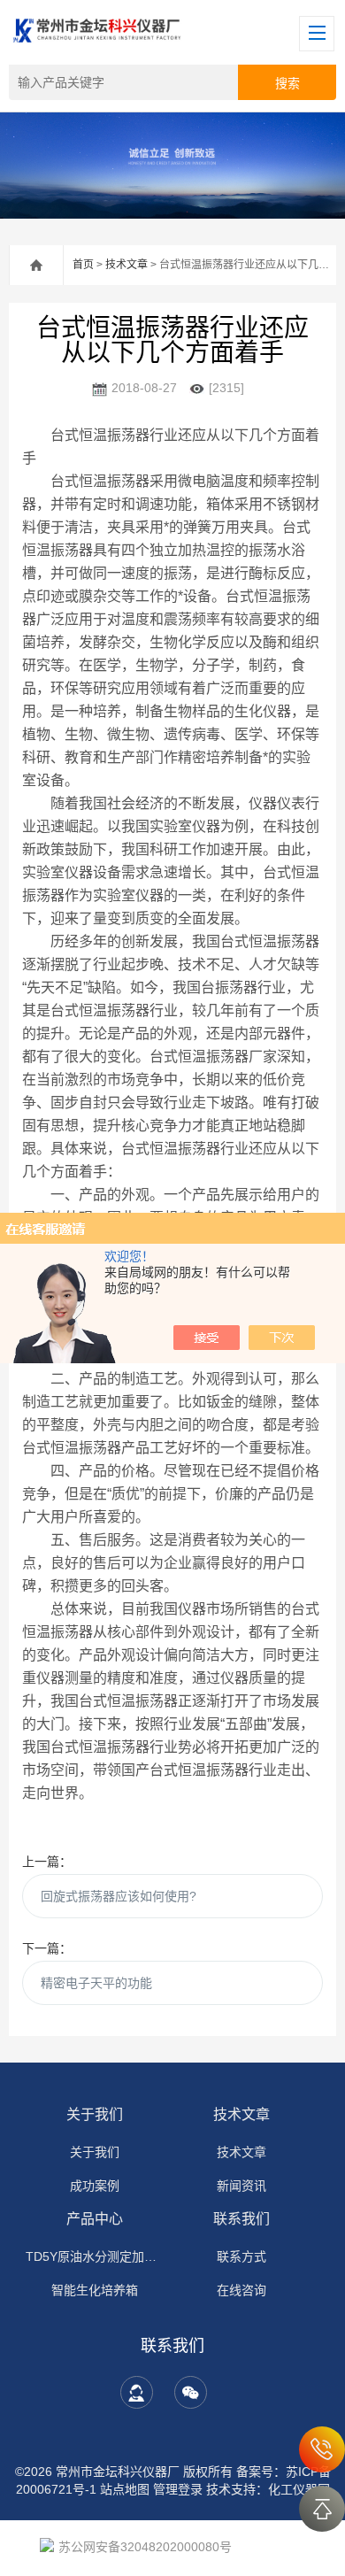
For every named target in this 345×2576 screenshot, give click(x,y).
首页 (83, 265)
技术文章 (126, 265)
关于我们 (95, 2114)
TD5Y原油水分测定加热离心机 (95, 2256)
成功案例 (95, 2186)
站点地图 (125, 2489)
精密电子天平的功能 (96, 1983)
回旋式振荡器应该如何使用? (119, 1896)
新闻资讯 (241, 2186)
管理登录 (178, 2489)
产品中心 (95, 2219)
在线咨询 (241, 2290)
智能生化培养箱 (95, 2290)
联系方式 (241, 2256)
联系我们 (241, 2219)
